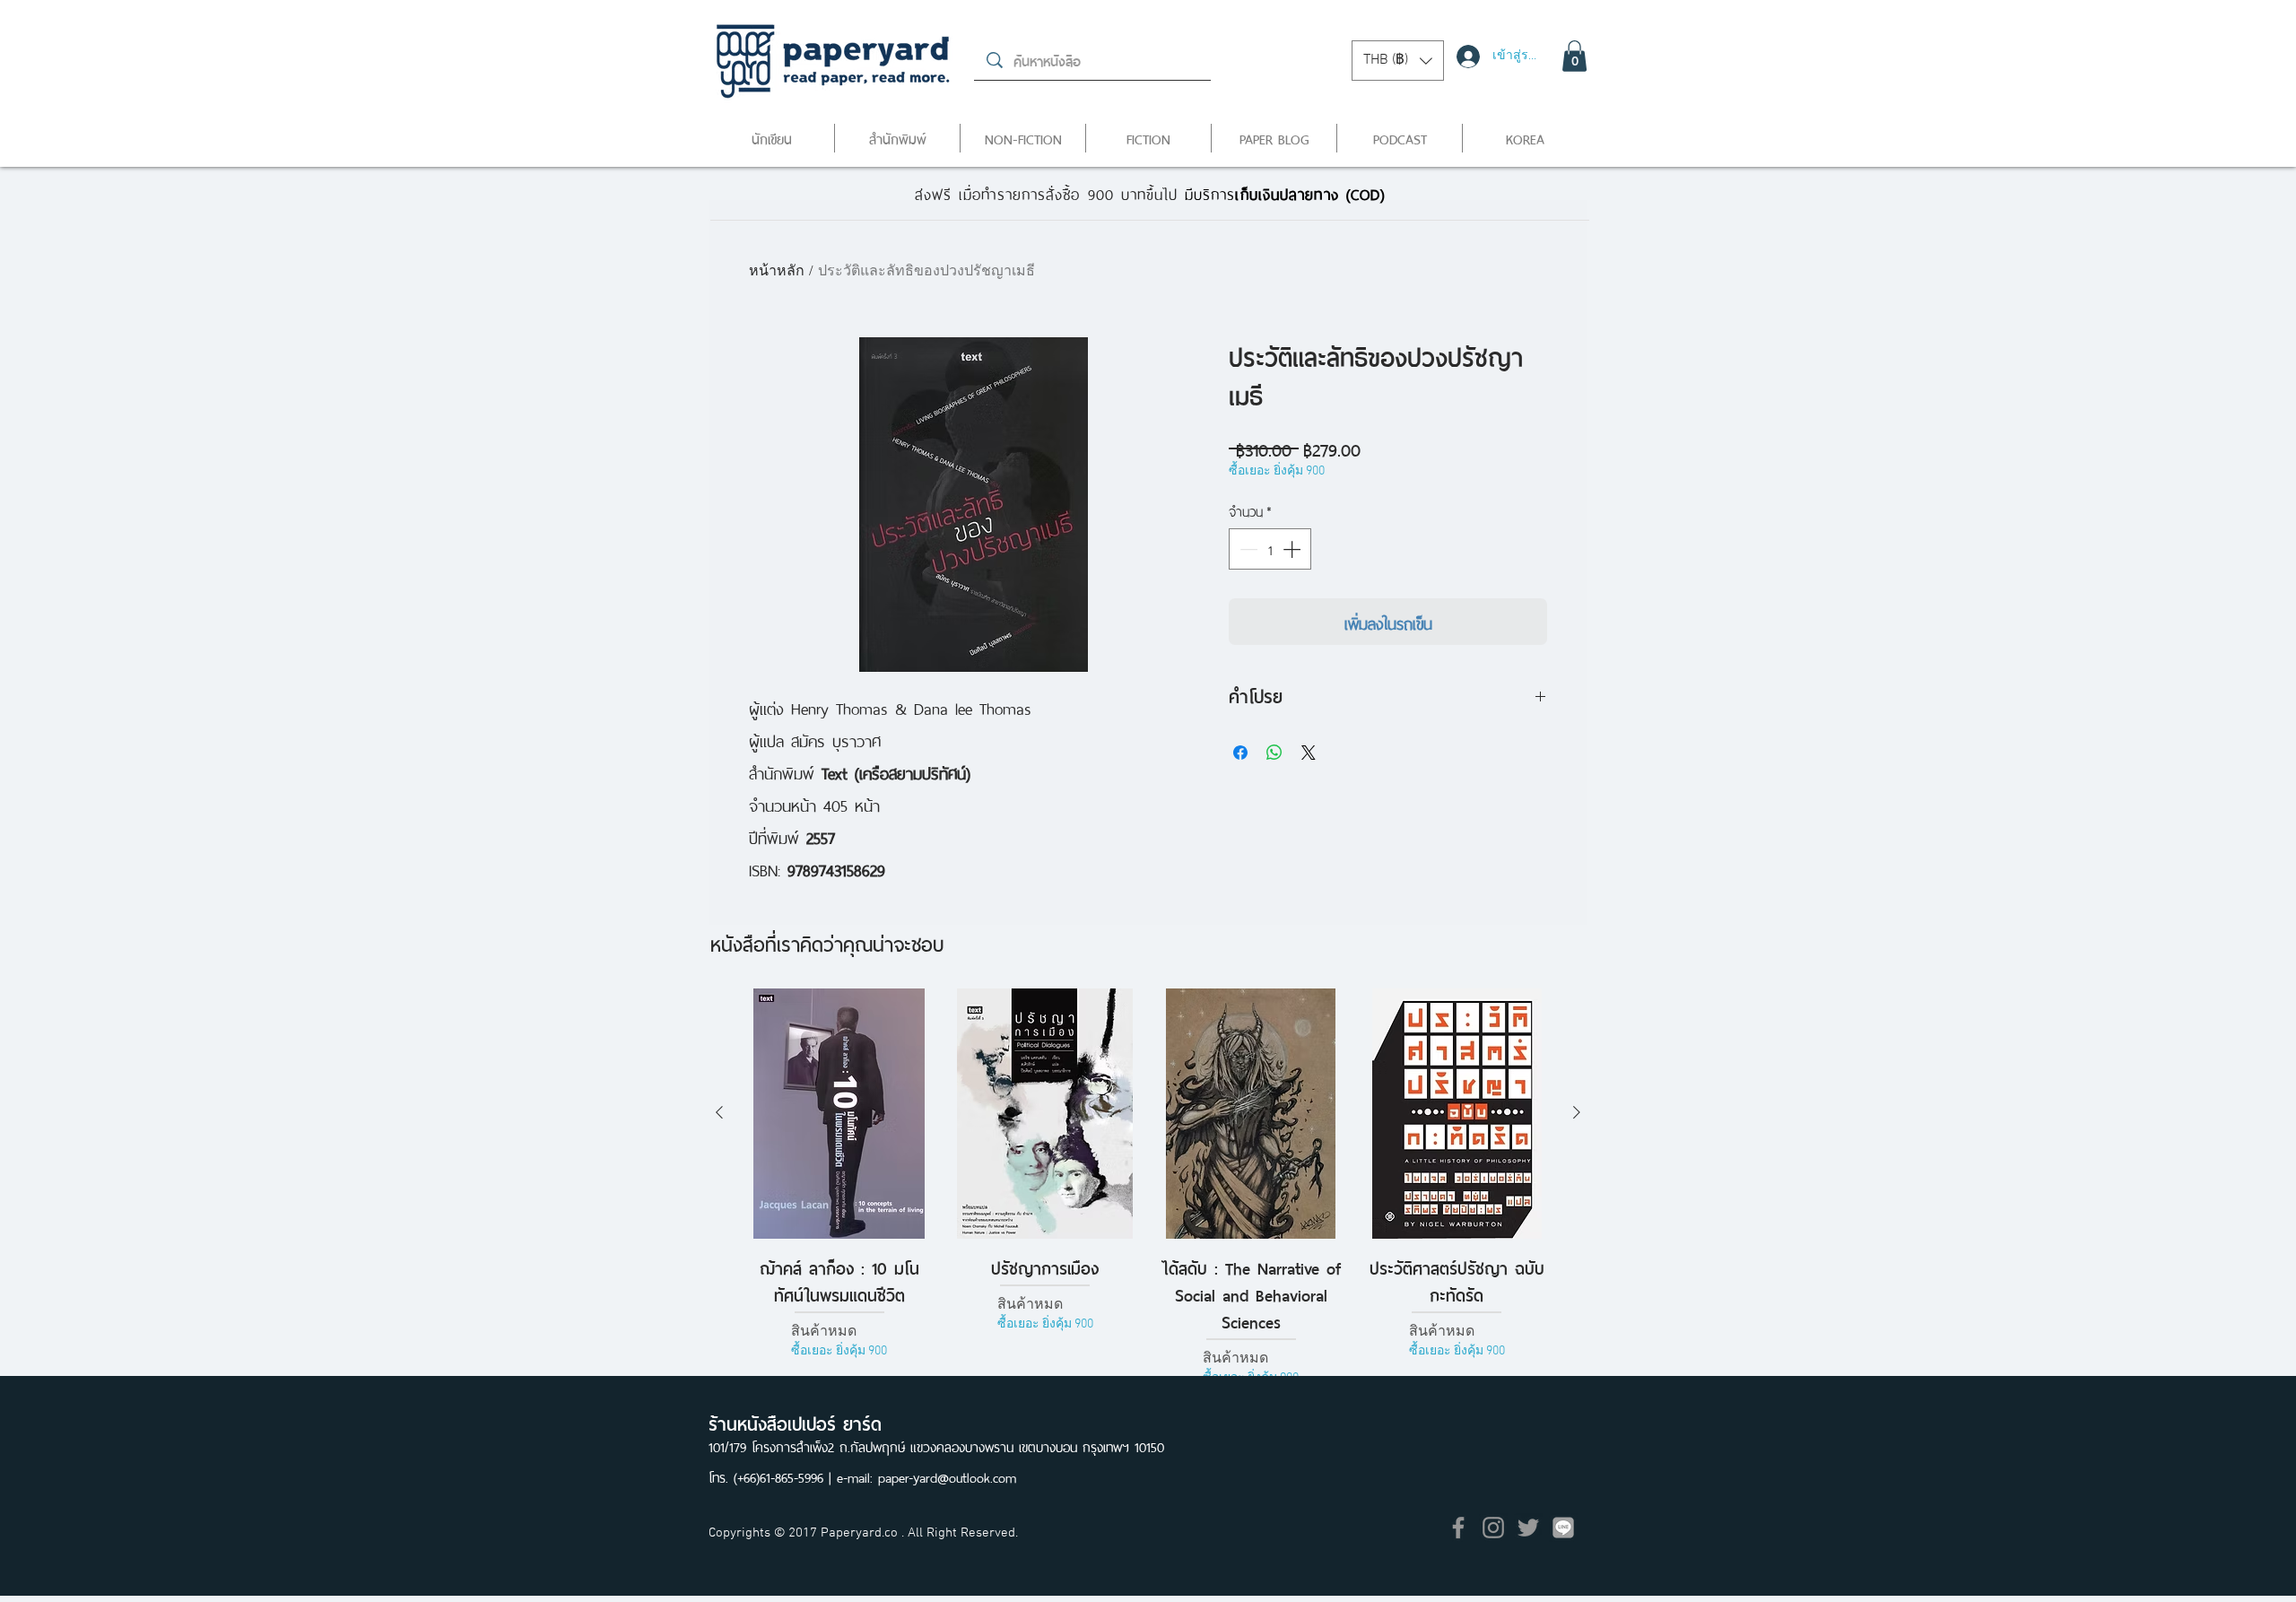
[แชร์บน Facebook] (1240, 753)
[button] (1398, 61)
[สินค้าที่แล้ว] (719, 1112)
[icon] (1563, 1528)
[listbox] (1398, 61)
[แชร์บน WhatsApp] (1274, 753)
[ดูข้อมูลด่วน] (839, 1114)
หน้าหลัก (777, 272)
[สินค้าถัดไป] (1577, 1112)
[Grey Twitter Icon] (1528, 1528)
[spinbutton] (1270, 549)
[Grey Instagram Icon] (1493, 1528)
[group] (1148, 1188)
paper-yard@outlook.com (947, 1476)
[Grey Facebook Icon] (1458, 1528)
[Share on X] (1309, 753)
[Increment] (1293, 549)
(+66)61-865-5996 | (785, 1476)
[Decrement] (1247, 549)
